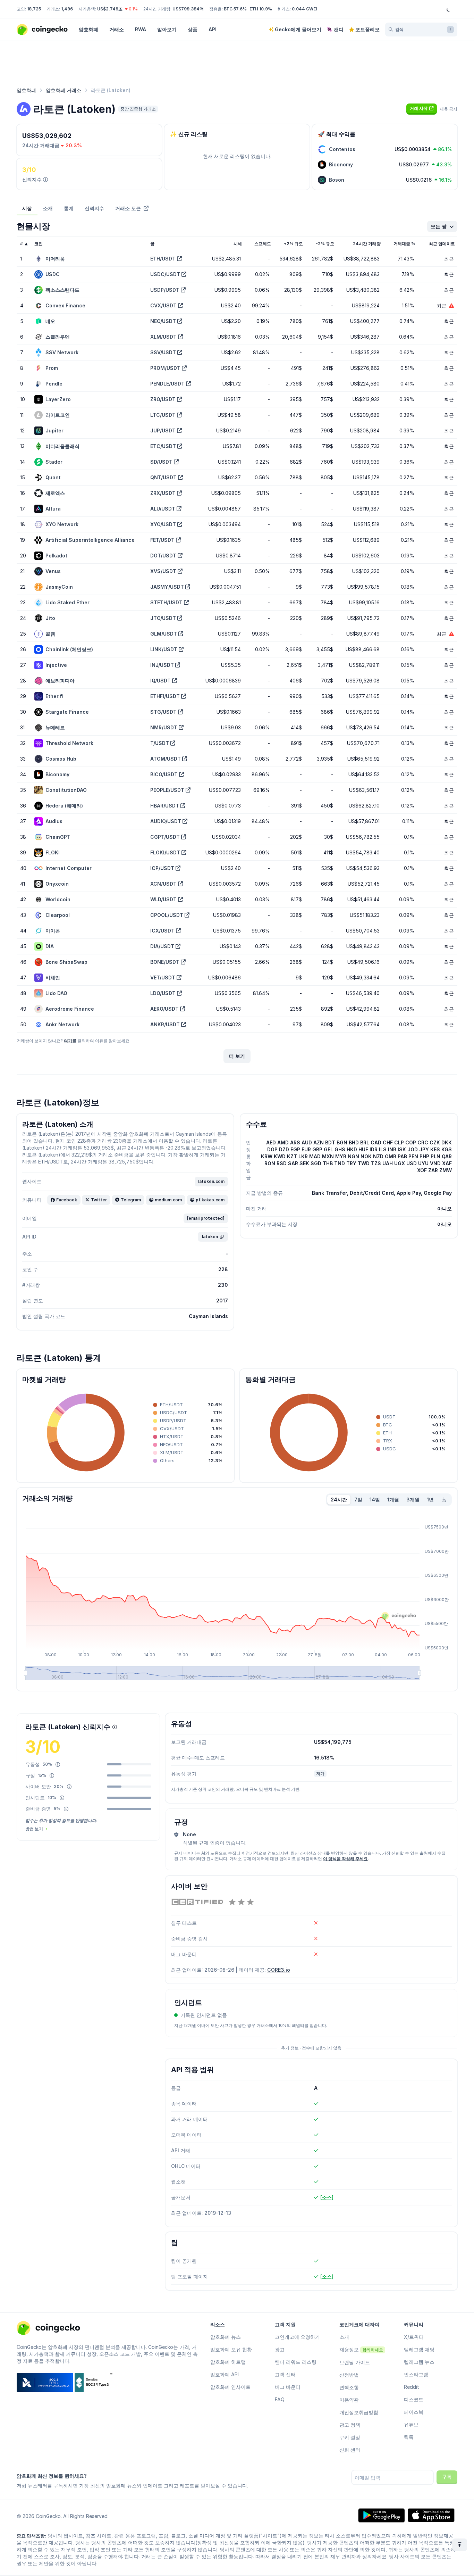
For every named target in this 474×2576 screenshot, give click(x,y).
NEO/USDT (163, 321)
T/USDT (160, 743)
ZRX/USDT (163, 493)
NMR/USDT (164, 727)
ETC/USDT (163, 446)
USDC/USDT (165, 274)
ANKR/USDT (165, 1024)
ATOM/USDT (166, 759)
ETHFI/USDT (165, 696)
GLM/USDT (164, 634)
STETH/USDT (166, 602)
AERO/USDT (164, 1009)
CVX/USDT (163, 305)
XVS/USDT (163, 571)
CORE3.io (279, 1970)
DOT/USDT (163, 556)
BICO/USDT (164, 774)
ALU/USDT (163, 509)
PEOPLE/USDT (167, 790)
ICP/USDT (162, 868)
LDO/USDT (163, 993)
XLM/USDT (163, 337)
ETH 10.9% (261, 9)
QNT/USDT (163, 477)
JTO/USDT (163, 618)
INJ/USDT (162, 665)
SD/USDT (161, 462)
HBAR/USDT (165, 806)
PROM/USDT (165, 368)
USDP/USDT (165, 290)
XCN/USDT (163, 884)
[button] (422, 108)
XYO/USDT (163, 524)
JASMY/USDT (167, 587)
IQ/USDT (160, 681)
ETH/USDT (163, 259)
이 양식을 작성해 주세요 (345, 1859)
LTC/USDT (163, 415)
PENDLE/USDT (167, 384)
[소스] (327, 2197)
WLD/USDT (163, 899)
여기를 (70, 1041)
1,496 (67, 9)
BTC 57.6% (235, 9)
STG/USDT (163, 712)
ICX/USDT (162, 931)
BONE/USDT (165, 962)
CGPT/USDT (165, 837)
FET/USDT (162, 540)
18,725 (34, 9)
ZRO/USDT (163, 399)
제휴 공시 (448, 109)
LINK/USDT (164, 649)
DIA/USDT (162, 946)
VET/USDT (163, 978)
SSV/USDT (163, 352)
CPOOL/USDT (167, 915)
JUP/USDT (163, 430)
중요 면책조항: (31, 2536)
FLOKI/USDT (165, 852)
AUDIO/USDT (166, 821)
